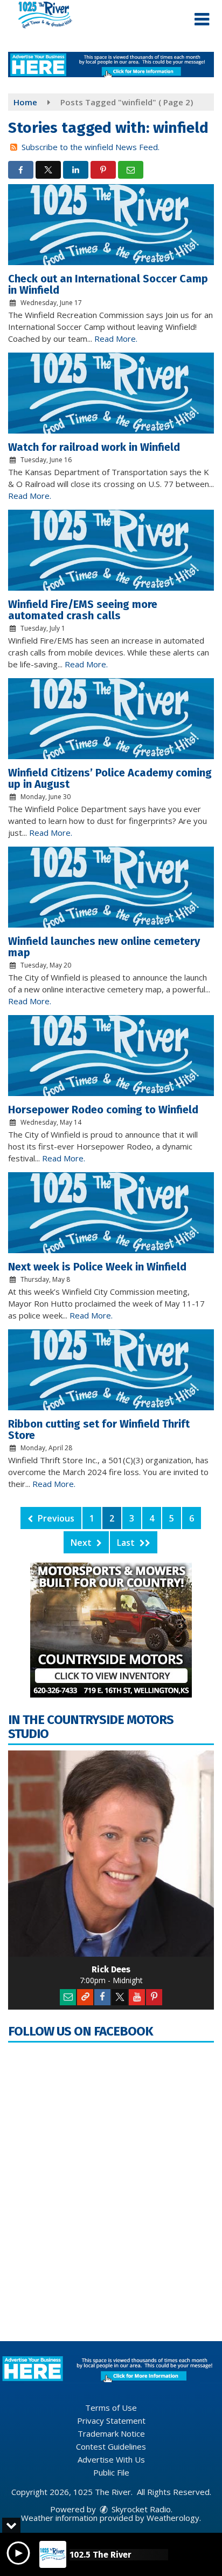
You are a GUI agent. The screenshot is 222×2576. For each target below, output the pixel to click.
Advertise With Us (111, 2459)
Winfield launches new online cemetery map (104, 947)
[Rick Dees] (111, 1854)
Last (127, 1543)
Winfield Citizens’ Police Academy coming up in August (110, 778)
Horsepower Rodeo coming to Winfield (103, 1110)
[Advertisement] (111, 65)
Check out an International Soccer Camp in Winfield (108, 284)
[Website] (85, 1997)
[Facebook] (102, 1997)
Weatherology (173, 2518)
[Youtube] (137, 1997)
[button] (202, 19)
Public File (111, 2472)
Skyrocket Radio (140, 2509)
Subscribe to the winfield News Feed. (91, 147)
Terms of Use (111, 2408)
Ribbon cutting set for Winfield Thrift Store (99, 1429)
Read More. (116, 339)
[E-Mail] (68, 1997)
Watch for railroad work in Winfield (94, 447)
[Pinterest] (154, 1997)
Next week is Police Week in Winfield (97, 1267)
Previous (55, 1518)
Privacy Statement (111, 2421)
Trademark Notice (111, 2433)
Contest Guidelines (111, 2446)
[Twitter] (120, 1997)
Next (82, 1543)
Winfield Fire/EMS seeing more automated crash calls (83, 610)
